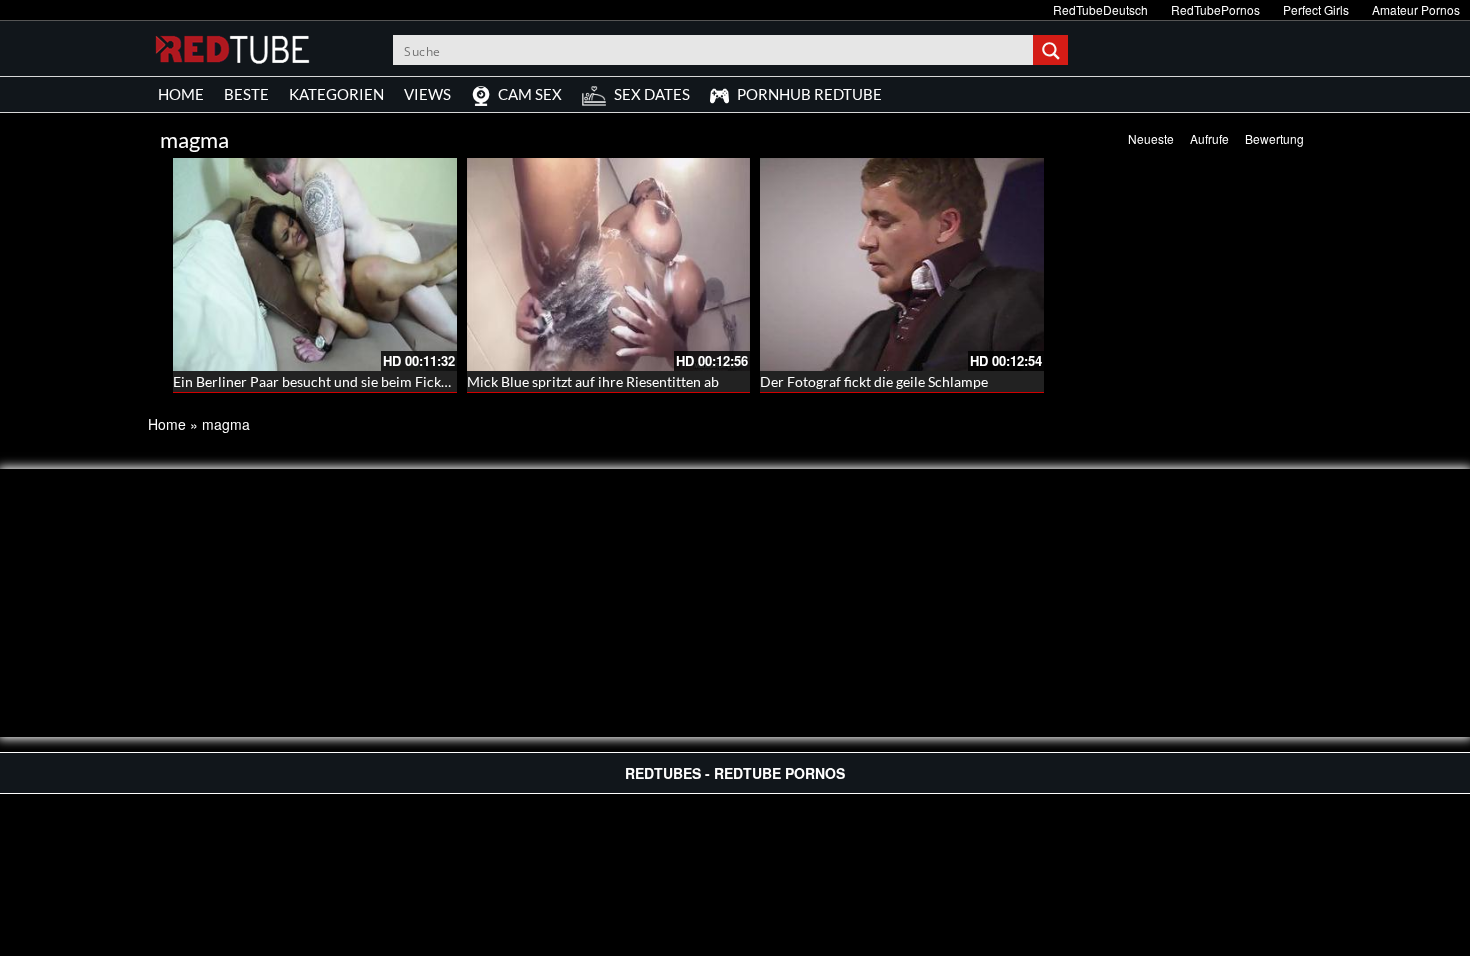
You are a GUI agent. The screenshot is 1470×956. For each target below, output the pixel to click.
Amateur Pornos (1416, 9)
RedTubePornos (1215, 9)
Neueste (1151, 138)
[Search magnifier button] (1053, 50)
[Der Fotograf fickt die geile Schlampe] (902, 264)
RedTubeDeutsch (1100, 9)
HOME (181, 94)
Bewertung (1274, 138)
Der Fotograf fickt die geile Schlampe (874, 381)
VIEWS (427, 94)
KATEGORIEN (336, 94)
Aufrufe (1209, 138)
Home (167, 424)
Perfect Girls (1316, 9)
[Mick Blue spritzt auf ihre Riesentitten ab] (609, 264)
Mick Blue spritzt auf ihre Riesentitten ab (593, 381)
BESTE (246, 94)
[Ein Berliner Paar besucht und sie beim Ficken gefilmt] (315, 264)
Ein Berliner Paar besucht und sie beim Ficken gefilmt (337, 381)
